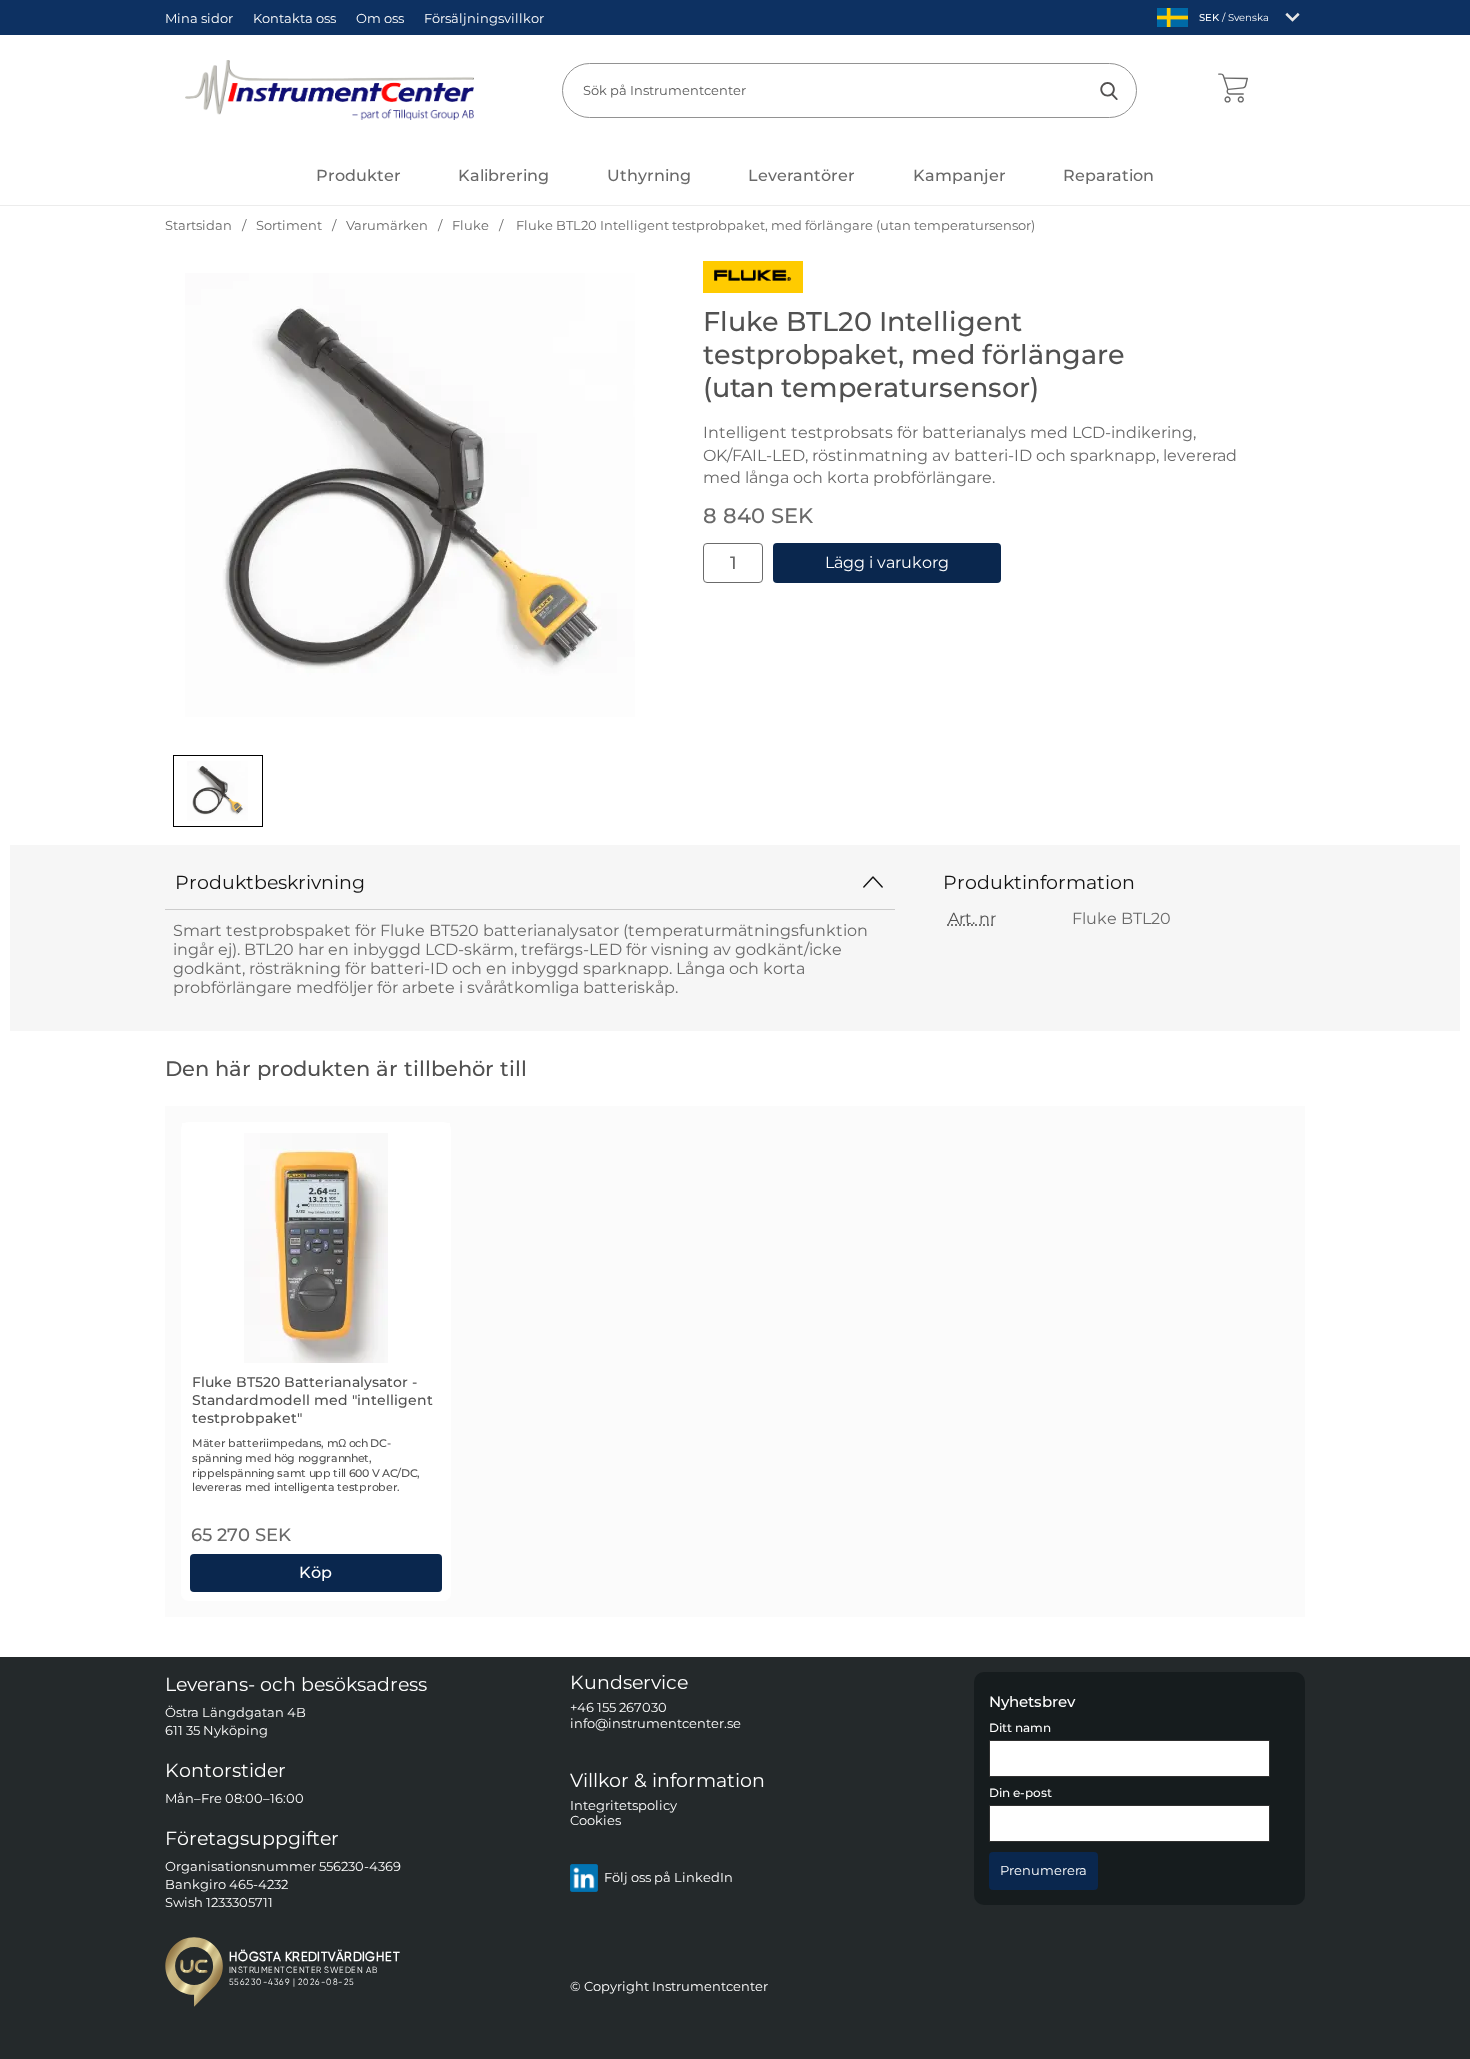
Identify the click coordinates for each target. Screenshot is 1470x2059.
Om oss (380, 18)
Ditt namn (1020, 1728)
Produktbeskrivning (270, 882)
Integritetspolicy (623, 1804)
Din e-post (1020, 1793)
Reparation (1108, 175)
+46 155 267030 (618, 1707)
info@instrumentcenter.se (655, 1722)
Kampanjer (959, 175)
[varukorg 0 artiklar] (1232, 90)
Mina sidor (199, 18)
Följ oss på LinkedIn (668, 1877)
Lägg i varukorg (887, 562)
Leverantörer (801, 175)
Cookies (595, 1820)
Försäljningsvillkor (484, 18)
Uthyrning (649, 175)
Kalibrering (503, 175)
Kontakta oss (294, 18)
